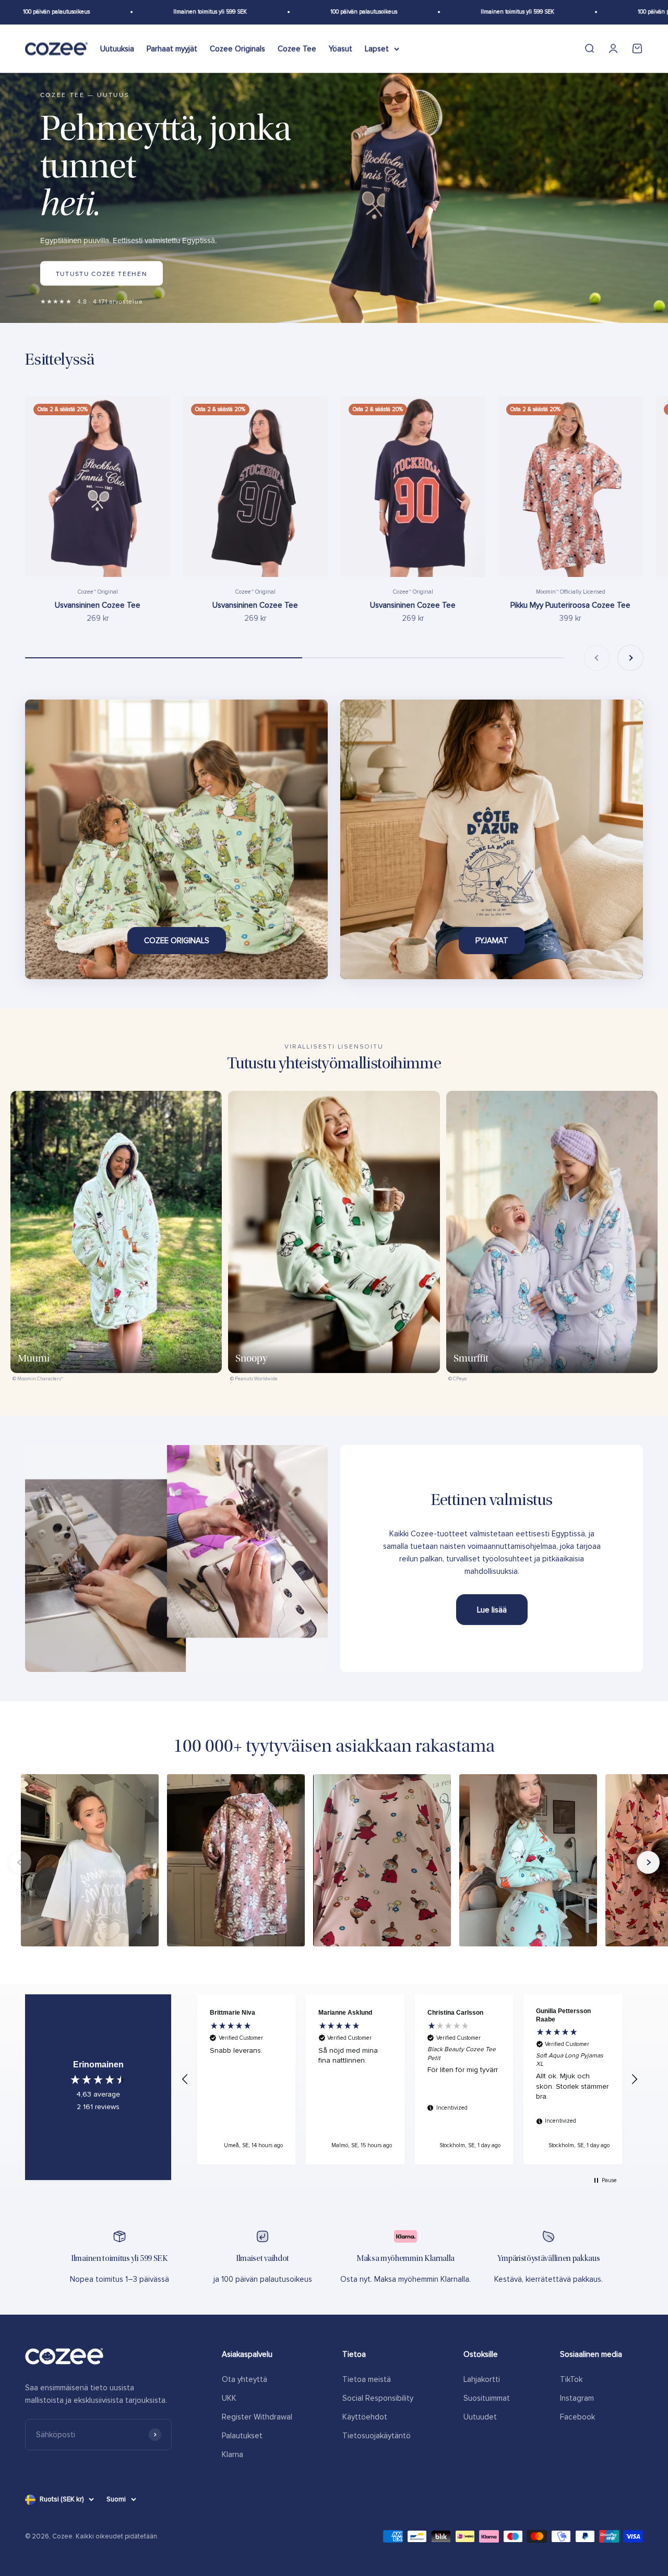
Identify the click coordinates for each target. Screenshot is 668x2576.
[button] (185, 2079)
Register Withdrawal (257, 2417)
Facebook (577, 2417)
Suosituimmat (487, 2398)
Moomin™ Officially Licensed (571, 592)
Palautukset (242, 2436)
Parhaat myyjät (172, 49)
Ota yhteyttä (244, 2379)
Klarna (232, 2454)
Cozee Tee (297, 49)
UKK (229, 2398)
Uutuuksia (117, 49)
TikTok (571, 2379)
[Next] (648, 1862)
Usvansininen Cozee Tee (98, 605)
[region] (410, 2079)
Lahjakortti (482, 2379)
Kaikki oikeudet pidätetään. (117, 2536)
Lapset (377, 49)
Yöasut (341, 49)
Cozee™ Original (98, 592)
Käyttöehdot (365, 2417)
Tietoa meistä (367, 2379)
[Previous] (20, 1862)
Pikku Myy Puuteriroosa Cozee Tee (570, 605)
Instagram (577, 2398)
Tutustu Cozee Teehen (102, 273)
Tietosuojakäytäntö (377, 2436)
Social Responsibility (378, 2398)
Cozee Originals (237, 49)
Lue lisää (492, 1610)
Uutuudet (480, 2417)
